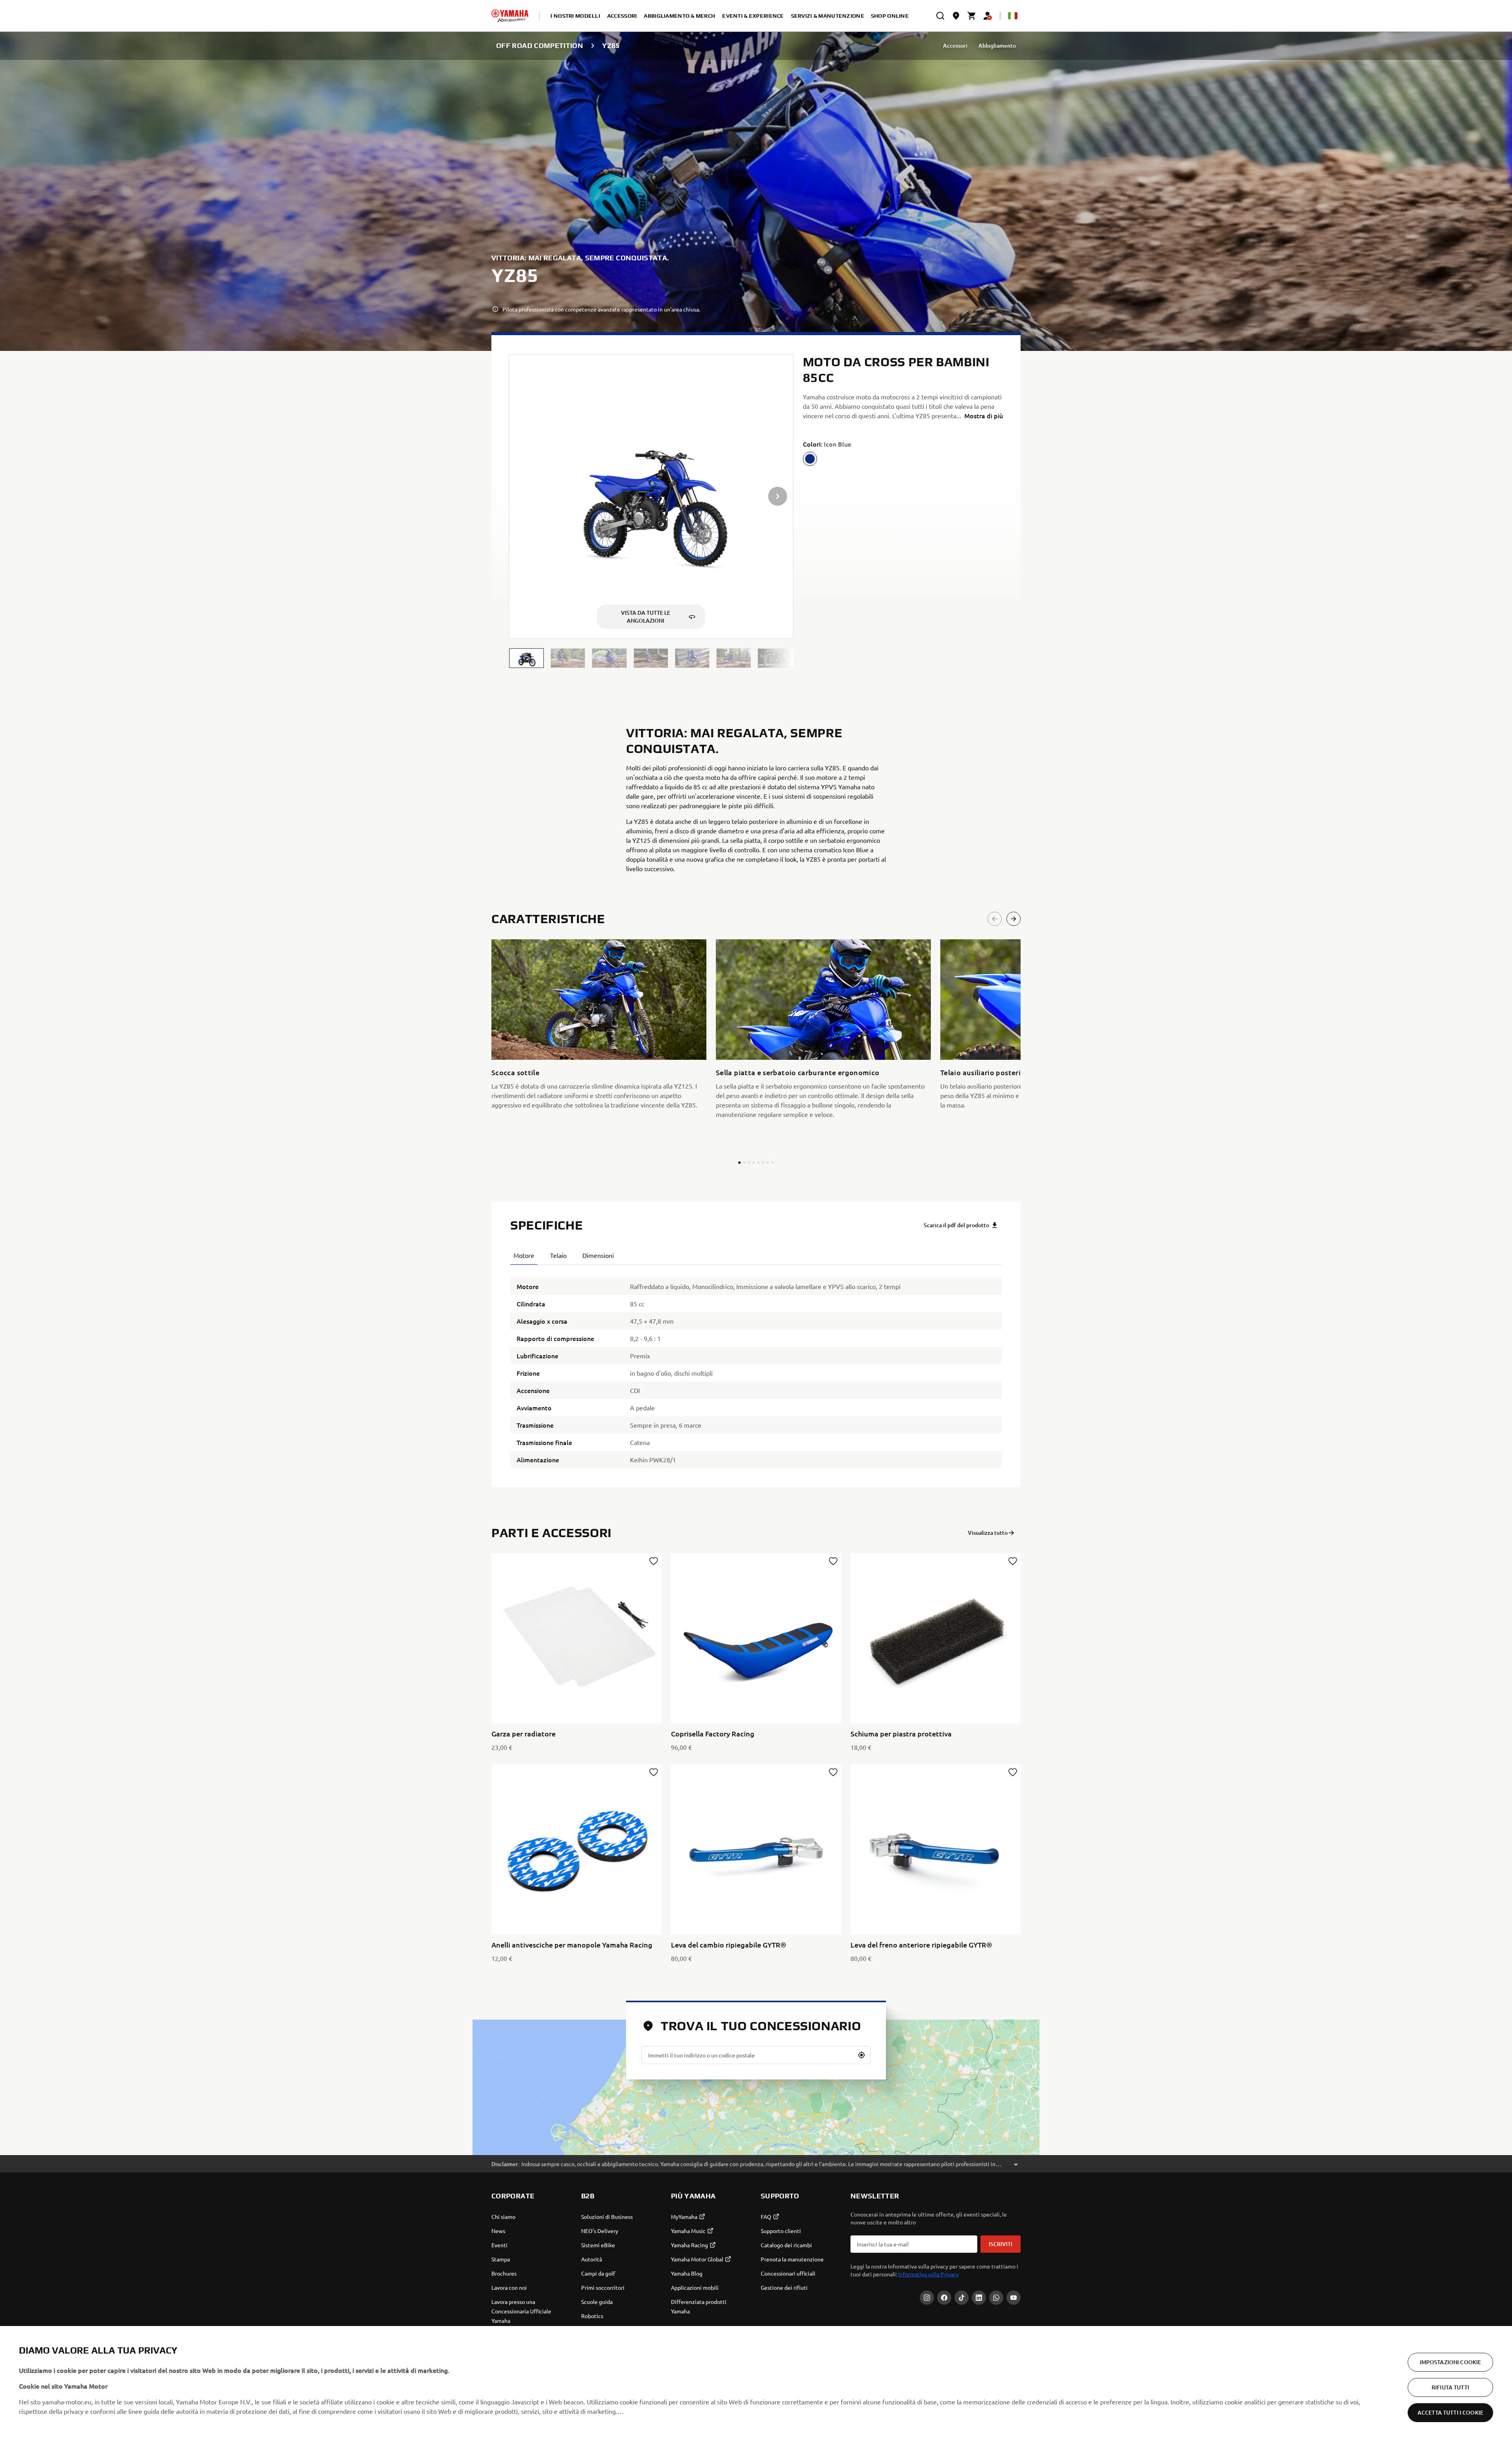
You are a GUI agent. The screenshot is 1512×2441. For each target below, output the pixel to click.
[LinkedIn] (979, 2298)
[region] (756, 2383)
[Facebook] (944, 2298)
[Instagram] (927, 2298)
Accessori (955, 45)
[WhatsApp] (996, 2298)
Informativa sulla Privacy (928, 2274)
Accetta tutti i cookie (1450, 2412)
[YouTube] (1014, 2298)
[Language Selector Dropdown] (1013, 16)
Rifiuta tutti (1450, 2387)
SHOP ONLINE (890, 16)
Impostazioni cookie (1451, 2362)
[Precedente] (995, 919)
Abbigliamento (997, 45)
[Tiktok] (962, 2298)
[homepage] (510, 16)
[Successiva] (1014, 919)
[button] (526, 658)
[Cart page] (972, 16)
